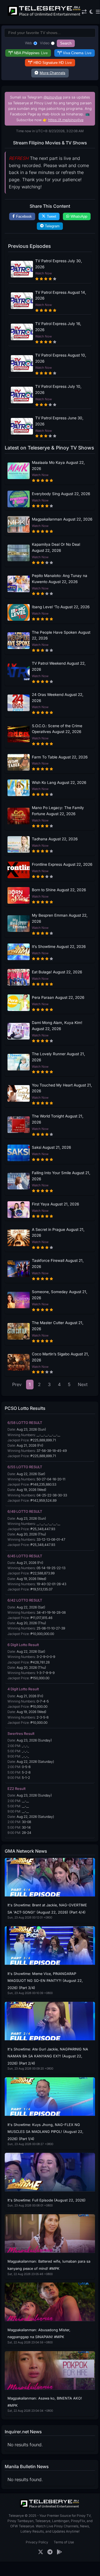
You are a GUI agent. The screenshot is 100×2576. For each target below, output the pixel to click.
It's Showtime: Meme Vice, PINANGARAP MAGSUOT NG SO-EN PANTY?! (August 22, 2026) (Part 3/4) (45, 1981)
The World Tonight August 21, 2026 (58, 1119)
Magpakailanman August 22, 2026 (62, 519)
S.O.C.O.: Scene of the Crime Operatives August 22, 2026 (57, 729)
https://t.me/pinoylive (66, 120)
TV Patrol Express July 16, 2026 (58, 327)
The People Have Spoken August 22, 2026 (61, 635)
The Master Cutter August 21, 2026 (58, 1326)
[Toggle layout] (84, 12)
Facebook (24, 216)
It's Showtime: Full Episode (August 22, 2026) (47, 2200)
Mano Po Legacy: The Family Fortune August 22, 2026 (58, 811)
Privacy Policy (37, 2542)
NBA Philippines (31, 53)
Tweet (52, 216)
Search (66, 43)
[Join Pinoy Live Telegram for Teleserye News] (50, 2552)
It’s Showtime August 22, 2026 (59, 947)
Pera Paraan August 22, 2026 (58, 997)
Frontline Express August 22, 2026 (62, 864)
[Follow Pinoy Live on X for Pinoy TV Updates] (41, 2552)
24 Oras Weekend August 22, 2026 (58, 698)
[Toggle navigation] (98, 12)
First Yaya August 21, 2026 (55, 1204)
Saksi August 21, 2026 (51, 1147)
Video (45, 43)
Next (83, 1384)
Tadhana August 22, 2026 (55, 839)
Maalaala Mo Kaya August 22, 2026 (58, 466)
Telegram (52, 226)
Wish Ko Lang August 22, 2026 (59, 783)
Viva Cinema (77, 53)
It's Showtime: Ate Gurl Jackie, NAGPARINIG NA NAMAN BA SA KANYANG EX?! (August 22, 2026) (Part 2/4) (48, 2056)
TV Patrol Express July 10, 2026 (58, 389)
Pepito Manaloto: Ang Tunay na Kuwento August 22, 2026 (60, 579)
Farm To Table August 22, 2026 (60, 757)
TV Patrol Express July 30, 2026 (59, 264)
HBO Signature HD (53, 63)
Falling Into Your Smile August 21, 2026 (61, 1176)
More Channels (52, 73)
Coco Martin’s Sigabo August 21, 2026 (60, 1357)
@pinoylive (53, 97)
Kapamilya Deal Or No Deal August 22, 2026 (56, 547)
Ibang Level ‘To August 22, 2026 (61, 607)
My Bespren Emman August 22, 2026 (60, 918)
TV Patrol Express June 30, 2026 (59, 421)
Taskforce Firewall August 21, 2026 (58, 1264)
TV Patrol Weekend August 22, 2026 (59, 666)
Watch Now (43, 273)
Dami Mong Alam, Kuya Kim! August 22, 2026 (57, 1026)
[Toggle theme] (91, 12)
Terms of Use (64, 2542)
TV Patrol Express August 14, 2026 (61, 295)
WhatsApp (79, 216)
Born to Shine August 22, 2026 (59, 890)
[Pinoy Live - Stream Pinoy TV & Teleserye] (45, 15)
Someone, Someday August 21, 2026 (60, 1295)
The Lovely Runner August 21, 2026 (58, 1057)
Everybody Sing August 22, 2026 (61, 494)
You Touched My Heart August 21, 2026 (62, 1088)
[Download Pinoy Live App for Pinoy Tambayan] (59, 2552)
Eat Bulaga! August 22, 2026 (57, 972)
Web (29, 43)
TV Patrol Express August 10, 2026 (61, 358)
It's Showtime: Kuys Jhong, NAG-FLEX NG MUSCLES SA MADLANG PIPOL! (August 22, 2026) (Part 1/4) (45, 2132)
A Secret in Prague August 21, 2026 (58, 1233)
